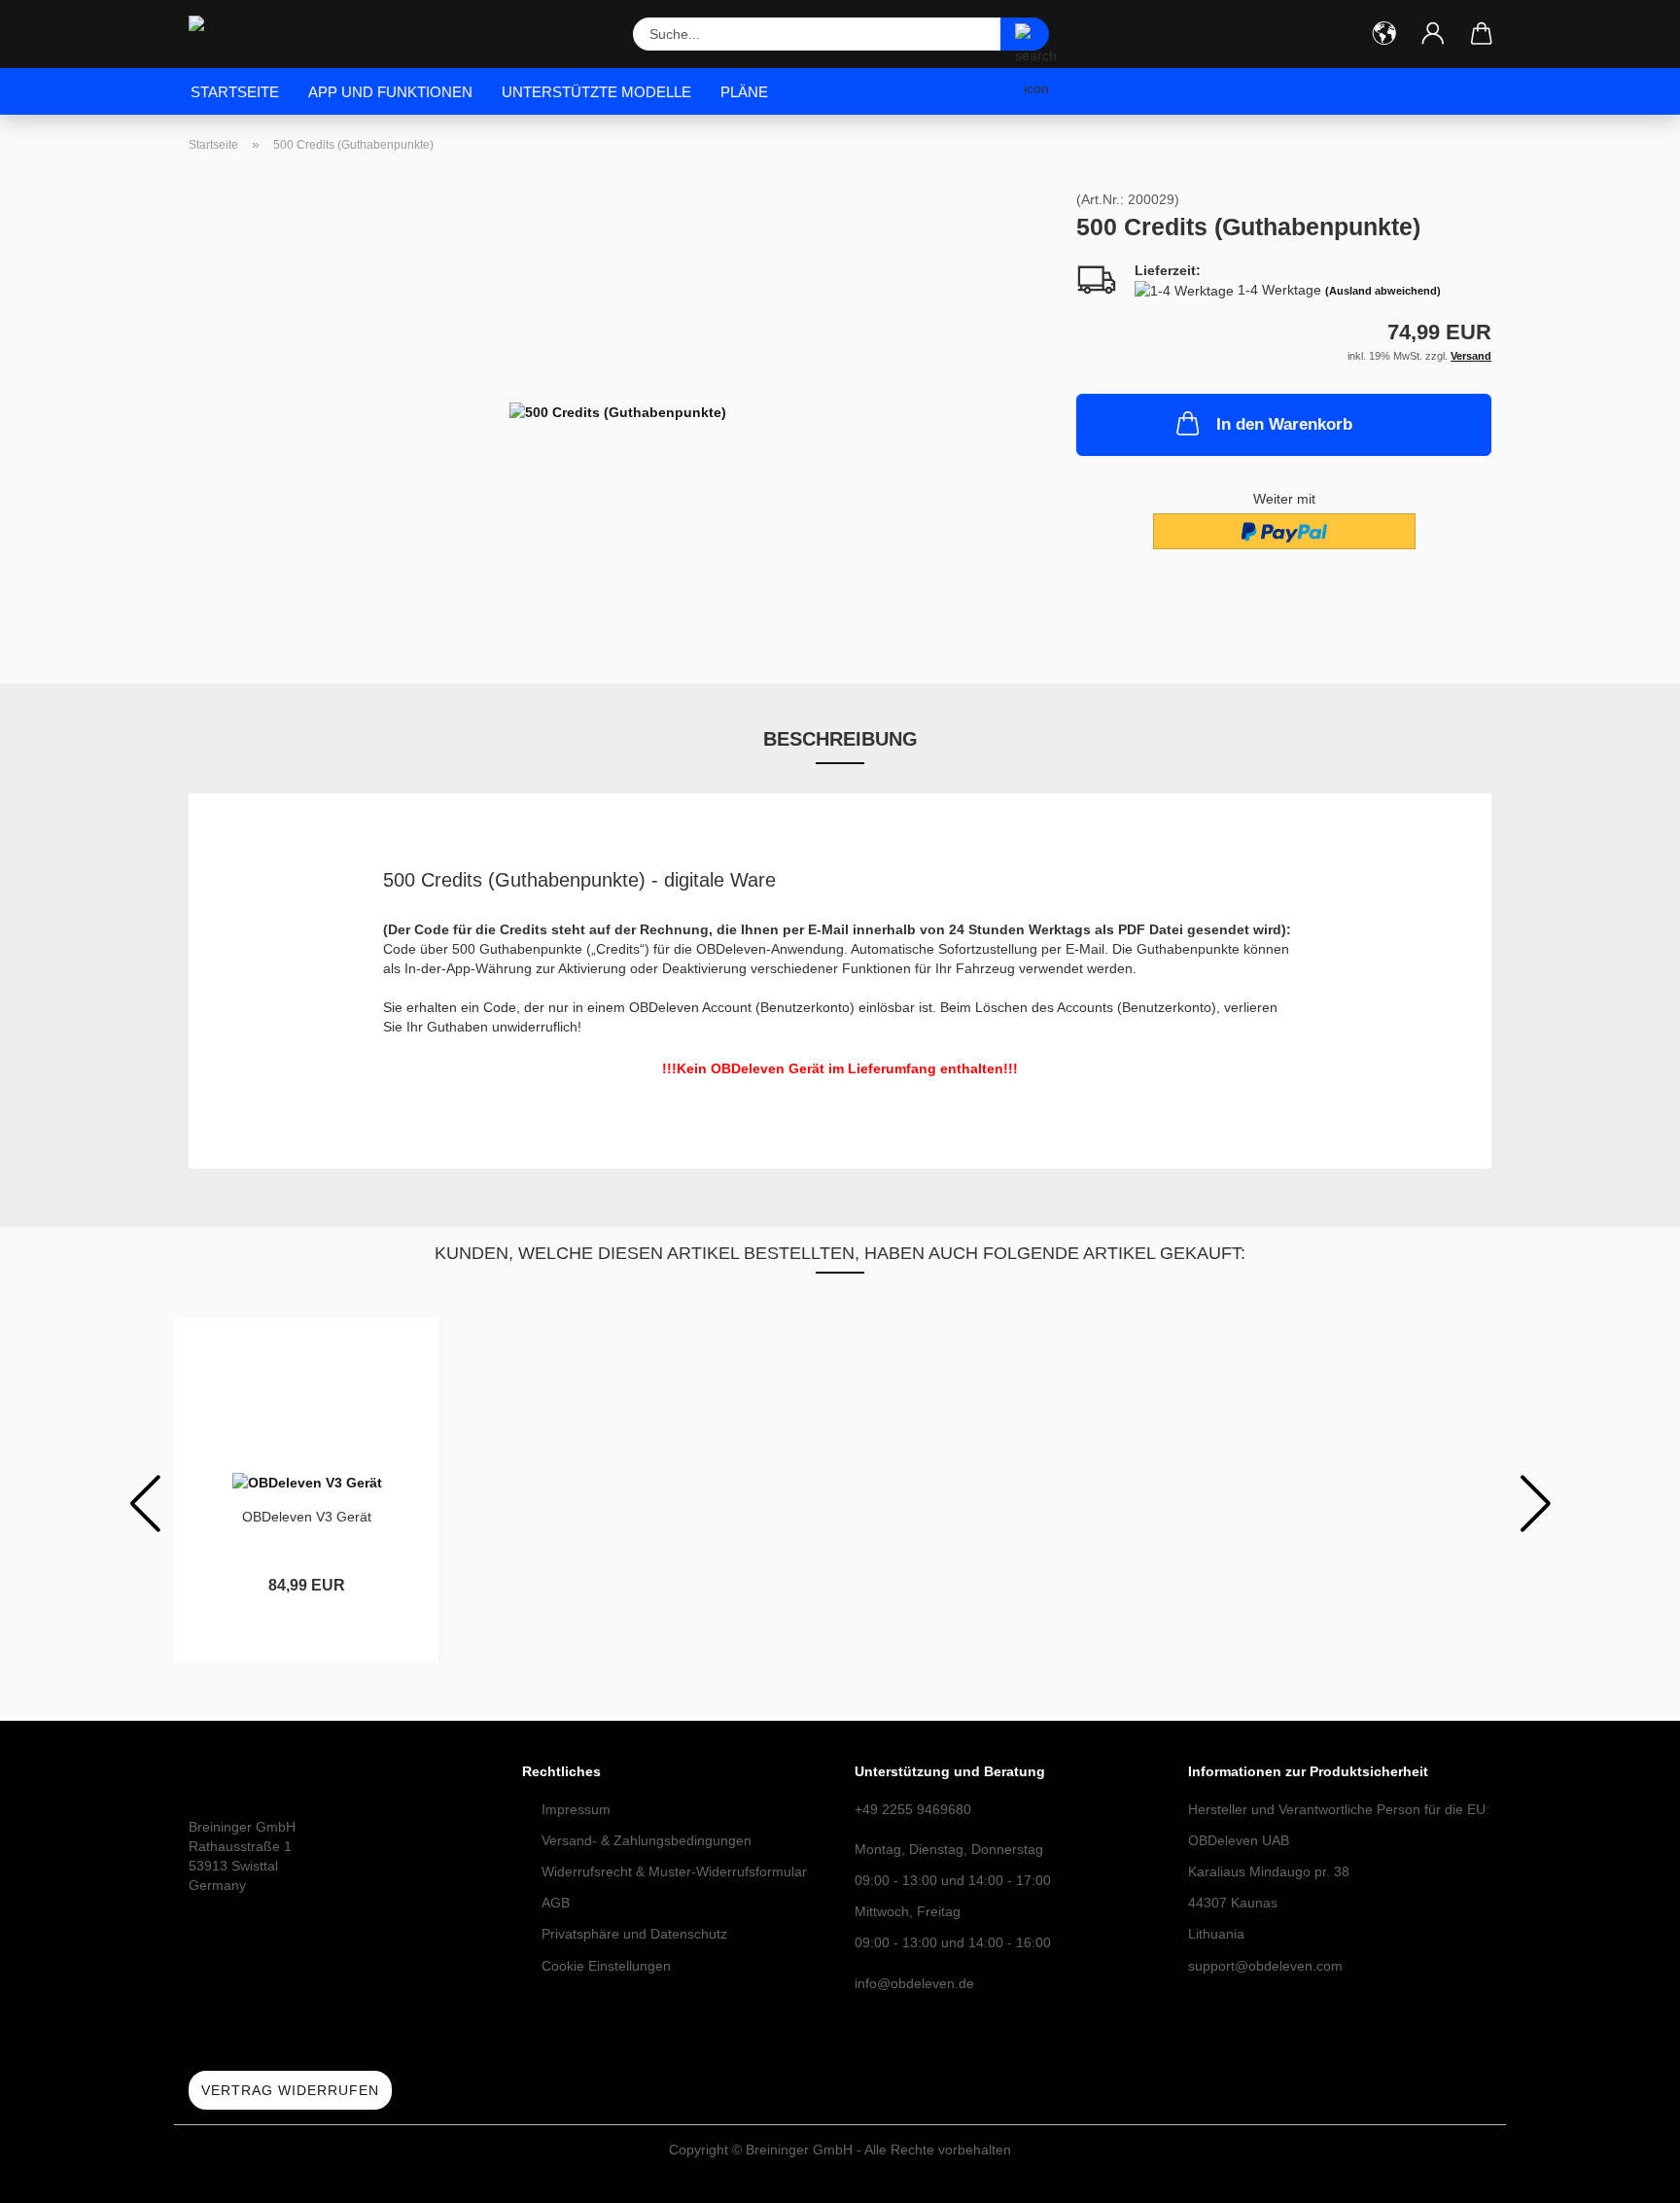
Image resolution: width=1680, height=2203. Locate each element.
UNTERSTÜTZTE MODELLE (596, 92)
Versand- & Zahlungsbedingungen (647, 1840)
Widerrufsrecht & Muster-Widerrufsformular (674, 1871)
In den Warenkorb (1284, 424)
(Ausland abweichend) (1383, 291)
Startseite (235, 92)
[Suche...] (1025, 34)
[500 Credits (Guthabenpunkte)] (618, 410)
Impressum (576, 1809)
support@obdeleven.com (1265, 1966)
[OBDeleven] (265, 34)
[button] (1384, 34)
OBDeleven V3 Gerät (307, 1517)
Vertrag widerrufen (290, 2090)
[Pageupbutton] (1627, 2174)
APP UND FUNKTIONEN (390, 92)
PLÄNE (744, 92)
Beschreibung (840, 739)
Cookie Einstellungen (606, 1966)
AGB (556, 1903)
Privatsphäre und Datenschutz (634, 1934)
